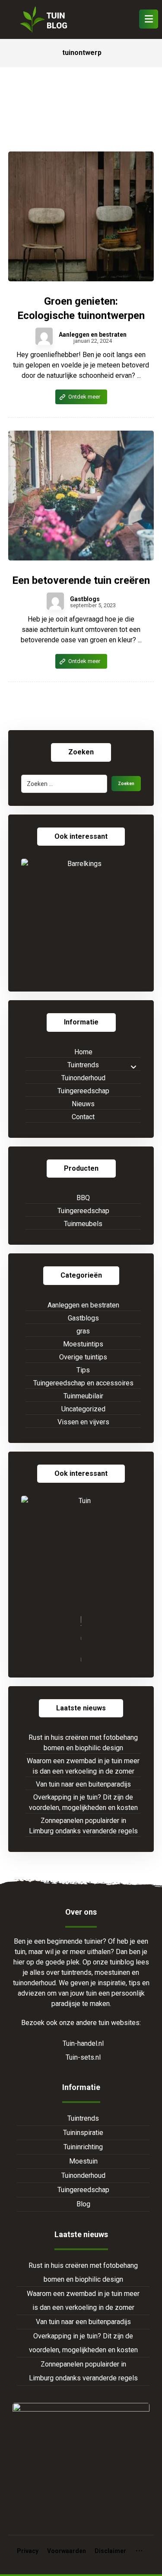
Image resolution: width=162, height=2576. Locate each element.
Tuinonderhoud (83, 1078)
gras (83, 1331)
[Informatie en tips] (43, 19)
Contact (83, 1117)
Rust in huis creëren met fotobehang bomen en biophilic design (83, 1743)
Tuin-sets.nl (83, 2057)
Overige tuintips (83, 1357)
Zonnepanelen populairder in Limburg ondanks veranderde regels (83, 1826)
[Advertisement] (81, 118)
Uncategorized (83, 1409)
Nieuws (83, 1104)
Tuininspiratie (83, 2133)
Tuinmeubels (83, 1224)
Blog (83, 2204)
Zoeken (126, 784)
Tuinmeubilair (83, 1396)
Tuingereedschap (83, 1091)
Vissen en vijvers (83, 1422)
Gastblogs (85, 599)
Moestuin (83, 2161)
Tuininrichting (83, 2147)
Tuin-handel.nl (83, 2043)
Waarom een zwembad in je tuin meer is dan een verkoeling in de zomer (83, 1766)
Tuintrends (83, 1065)
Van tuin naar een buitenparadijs (83, 1784)
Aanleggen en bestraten (93, 335)
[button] (149, 19)
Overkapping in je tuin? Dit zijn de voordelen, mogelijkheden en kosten (83, 1802)
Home (83, 1052)
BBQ (83, 1198)
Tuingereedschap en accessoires (83, 1383)
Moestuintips (83, 1344)
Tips (83, 1370)
